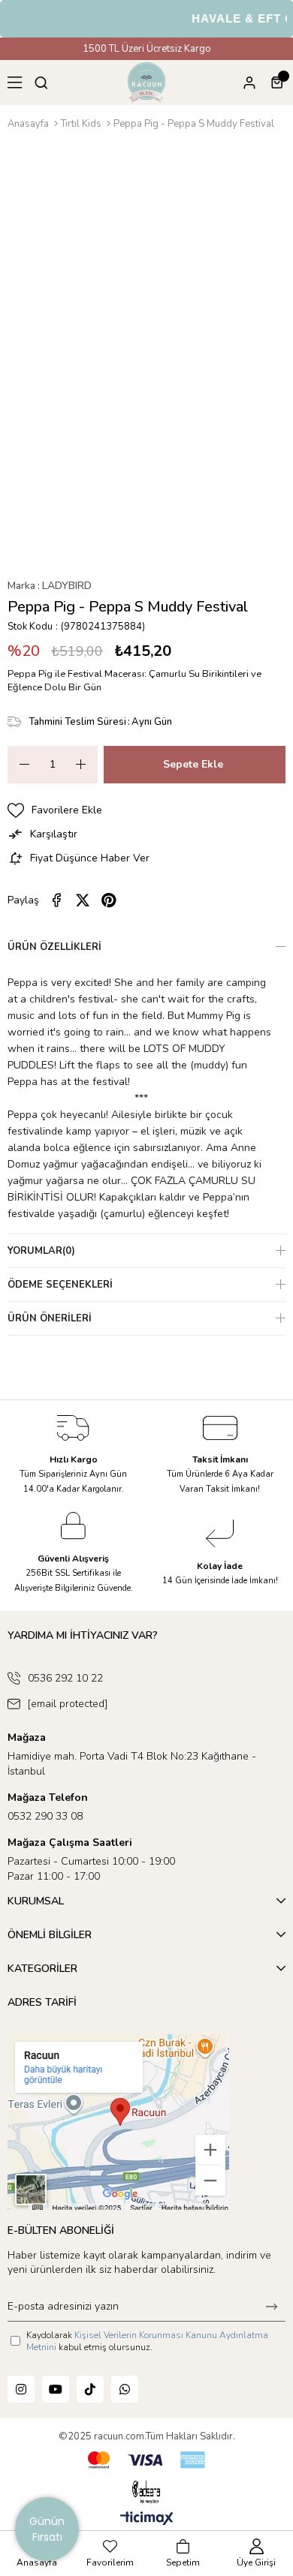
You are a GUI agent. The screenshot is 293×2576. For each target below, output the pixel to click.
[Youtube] (56, 2389)
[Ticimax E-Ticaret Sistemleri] (147, 2519)
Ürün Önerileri (50, 1318)
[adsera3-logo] (146, 2492)
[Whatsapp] (125, 2389)
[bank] (146, 2460)
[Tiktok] (90, 2389)
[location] (118, 2122)
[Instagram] (21, 2389)
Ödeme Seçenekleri (60, 1285)
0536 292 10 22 (65, 1678)
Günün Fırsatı (47, 2529)
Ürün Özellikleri (54, 947)
